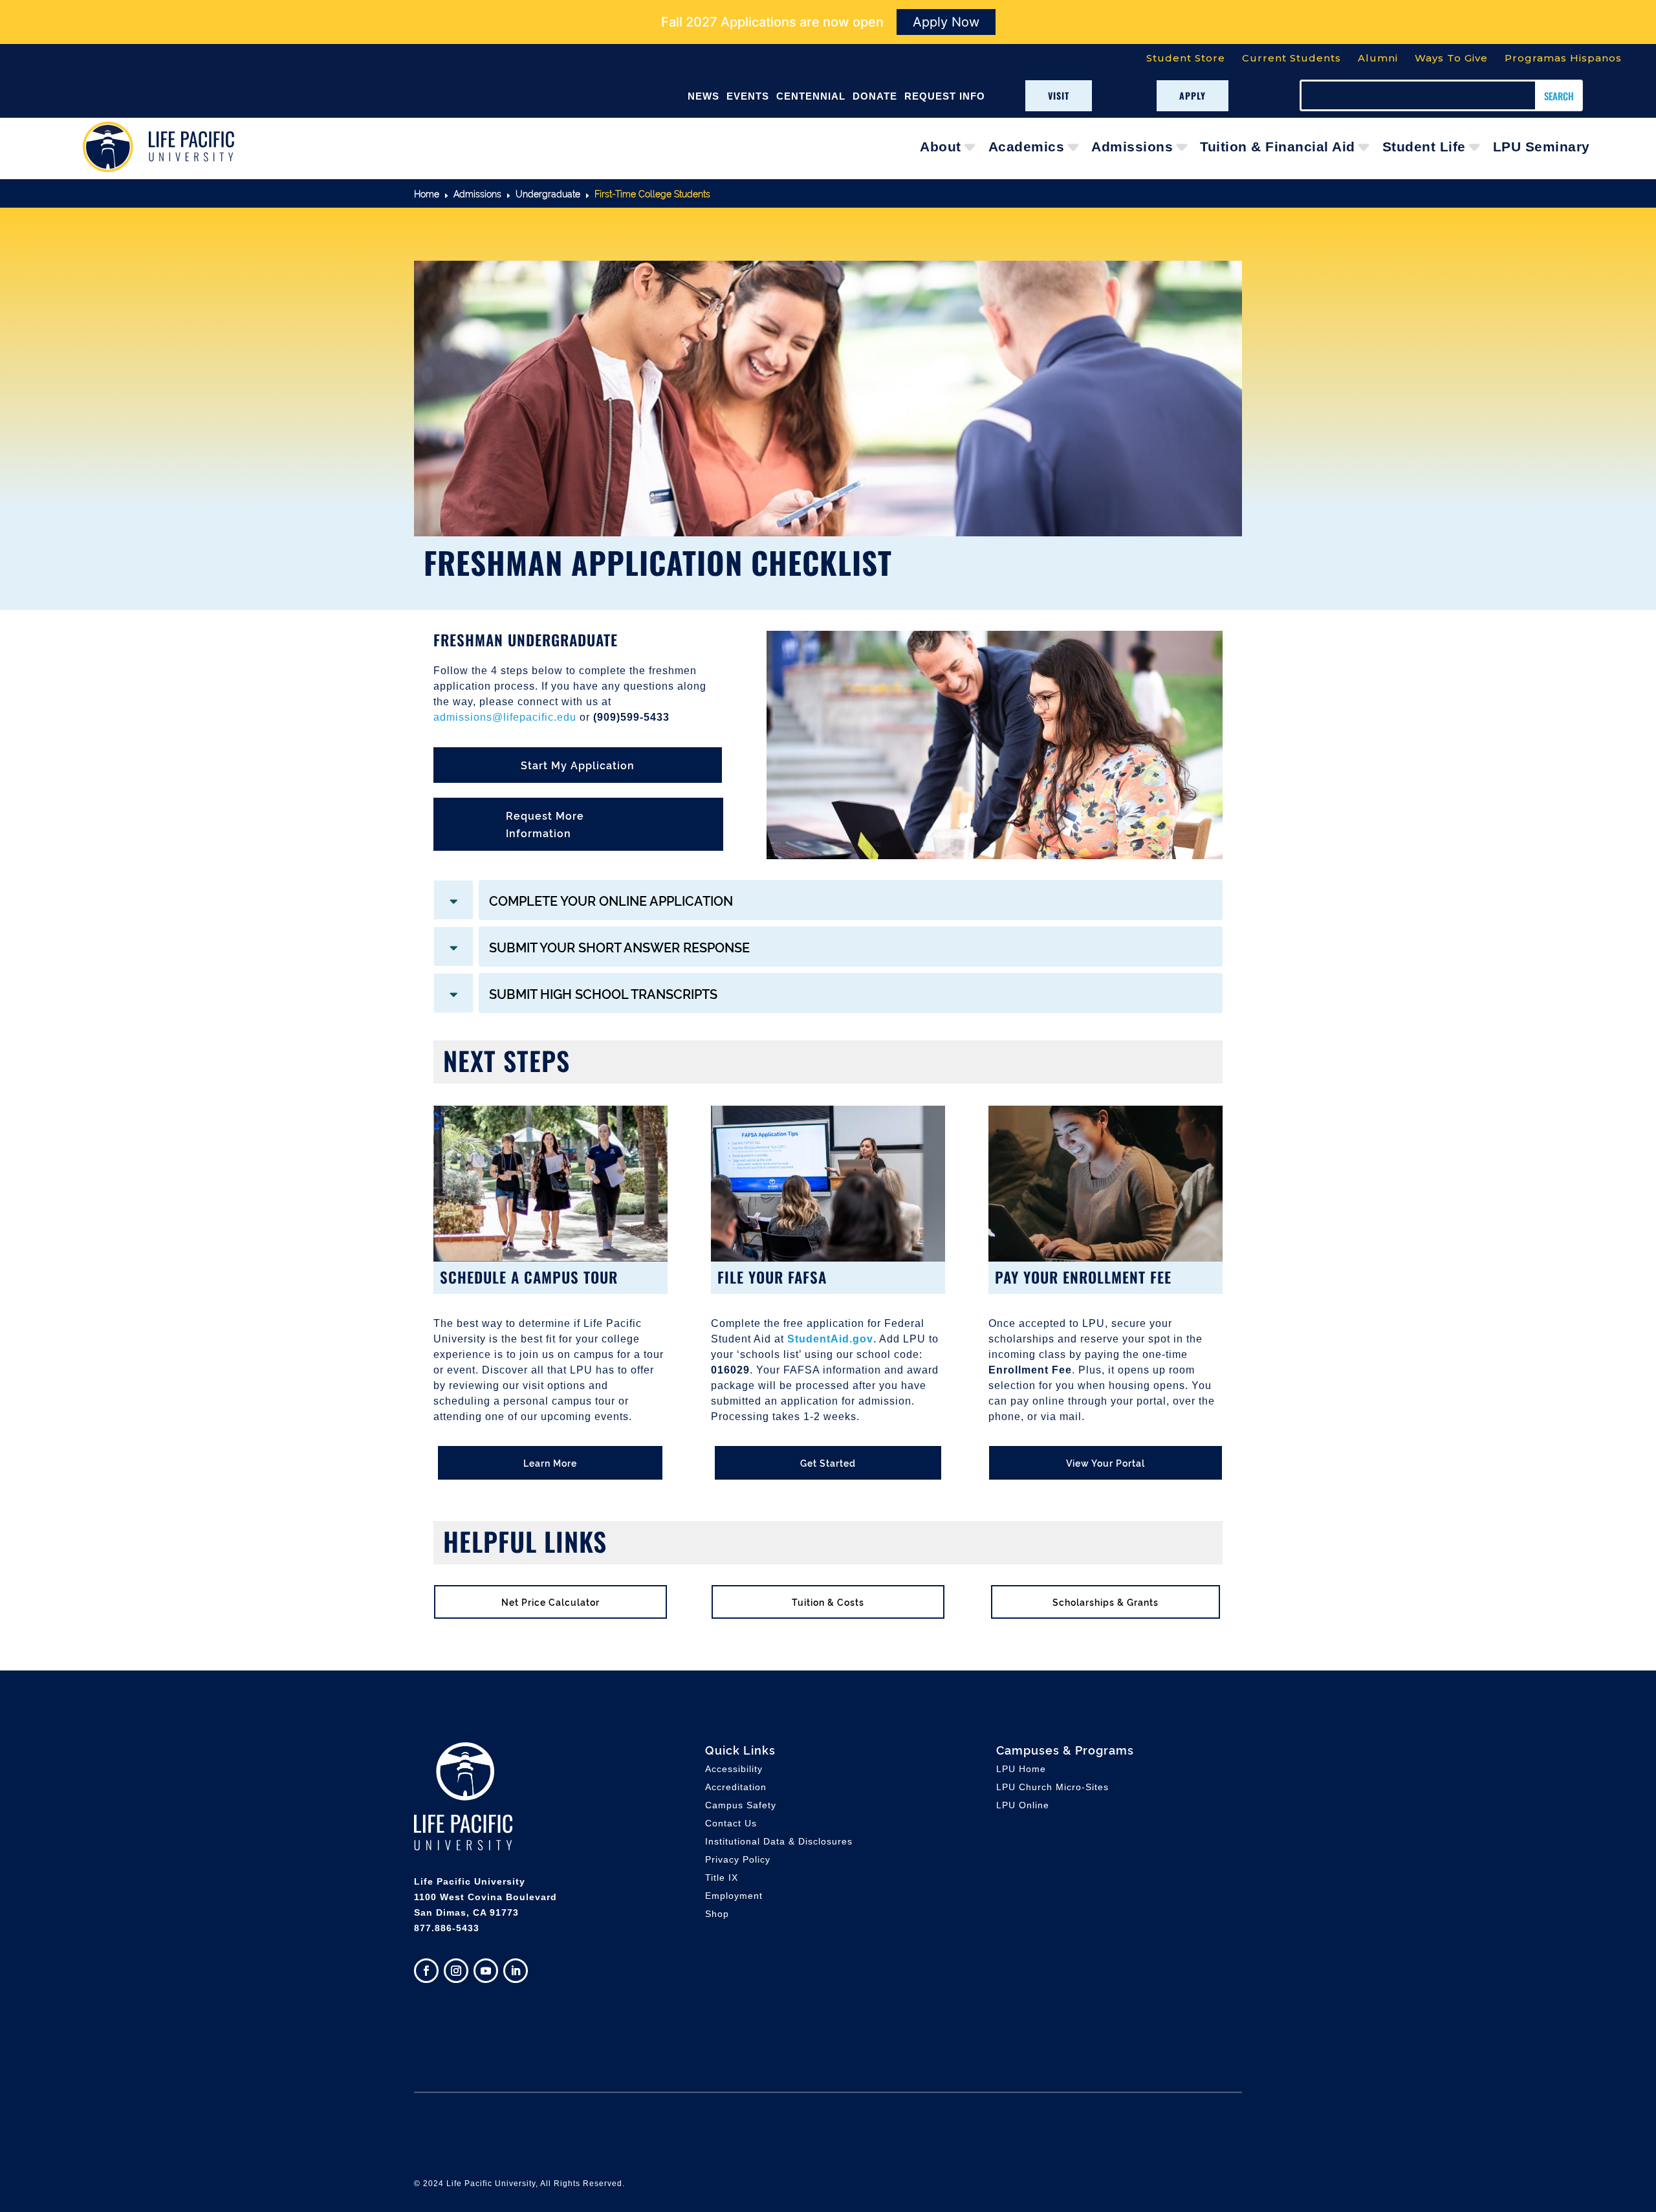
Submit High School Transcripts (603, 993)
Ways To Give (1451, 58)
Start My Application (578, 765)
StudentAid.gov (830, 1339)
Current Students (1291, 58)
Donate (875, 96)
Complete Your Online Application (611, 900)
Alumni (1378, 58)
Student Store (1186, 58)
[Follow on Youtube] (486, 1971)
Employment (734, 1896)
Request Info (945, 96)
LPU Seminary (1542, 147)
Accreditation (736, 1787)
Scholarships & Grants (1106, 1602)
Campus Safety (741, 1805)
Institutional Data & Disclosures (779, 1841)
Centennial (811, 96)
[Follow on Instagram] (456, 1971)
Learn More (550, 1462)
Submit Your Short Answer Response (619, 947)
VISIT (1059, 95)
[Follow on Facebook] (426, 1971)
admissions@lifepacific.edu (505, 717)
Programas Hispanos (1563, 58)
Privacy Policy (738, 1859)
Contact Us (731, 1823)
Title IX (722, 1878)
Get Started (828, 1462)
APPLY (1193, 95)
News (703, 96)
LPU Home (1021, 1769)
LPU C (1052, 1787)
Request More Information (545, 824)
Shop (717, 1914)
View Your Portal (1106, 1462)
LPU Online (1023, 1805)
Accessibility (734, 1769)
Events (748, 96)
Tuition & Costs (828, 1602)
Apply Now (946, 22)
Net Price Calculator (550, 1602)
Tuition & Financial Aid (1278, 147)
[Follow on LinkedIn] (516, 1971)
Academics (1027, 147)
